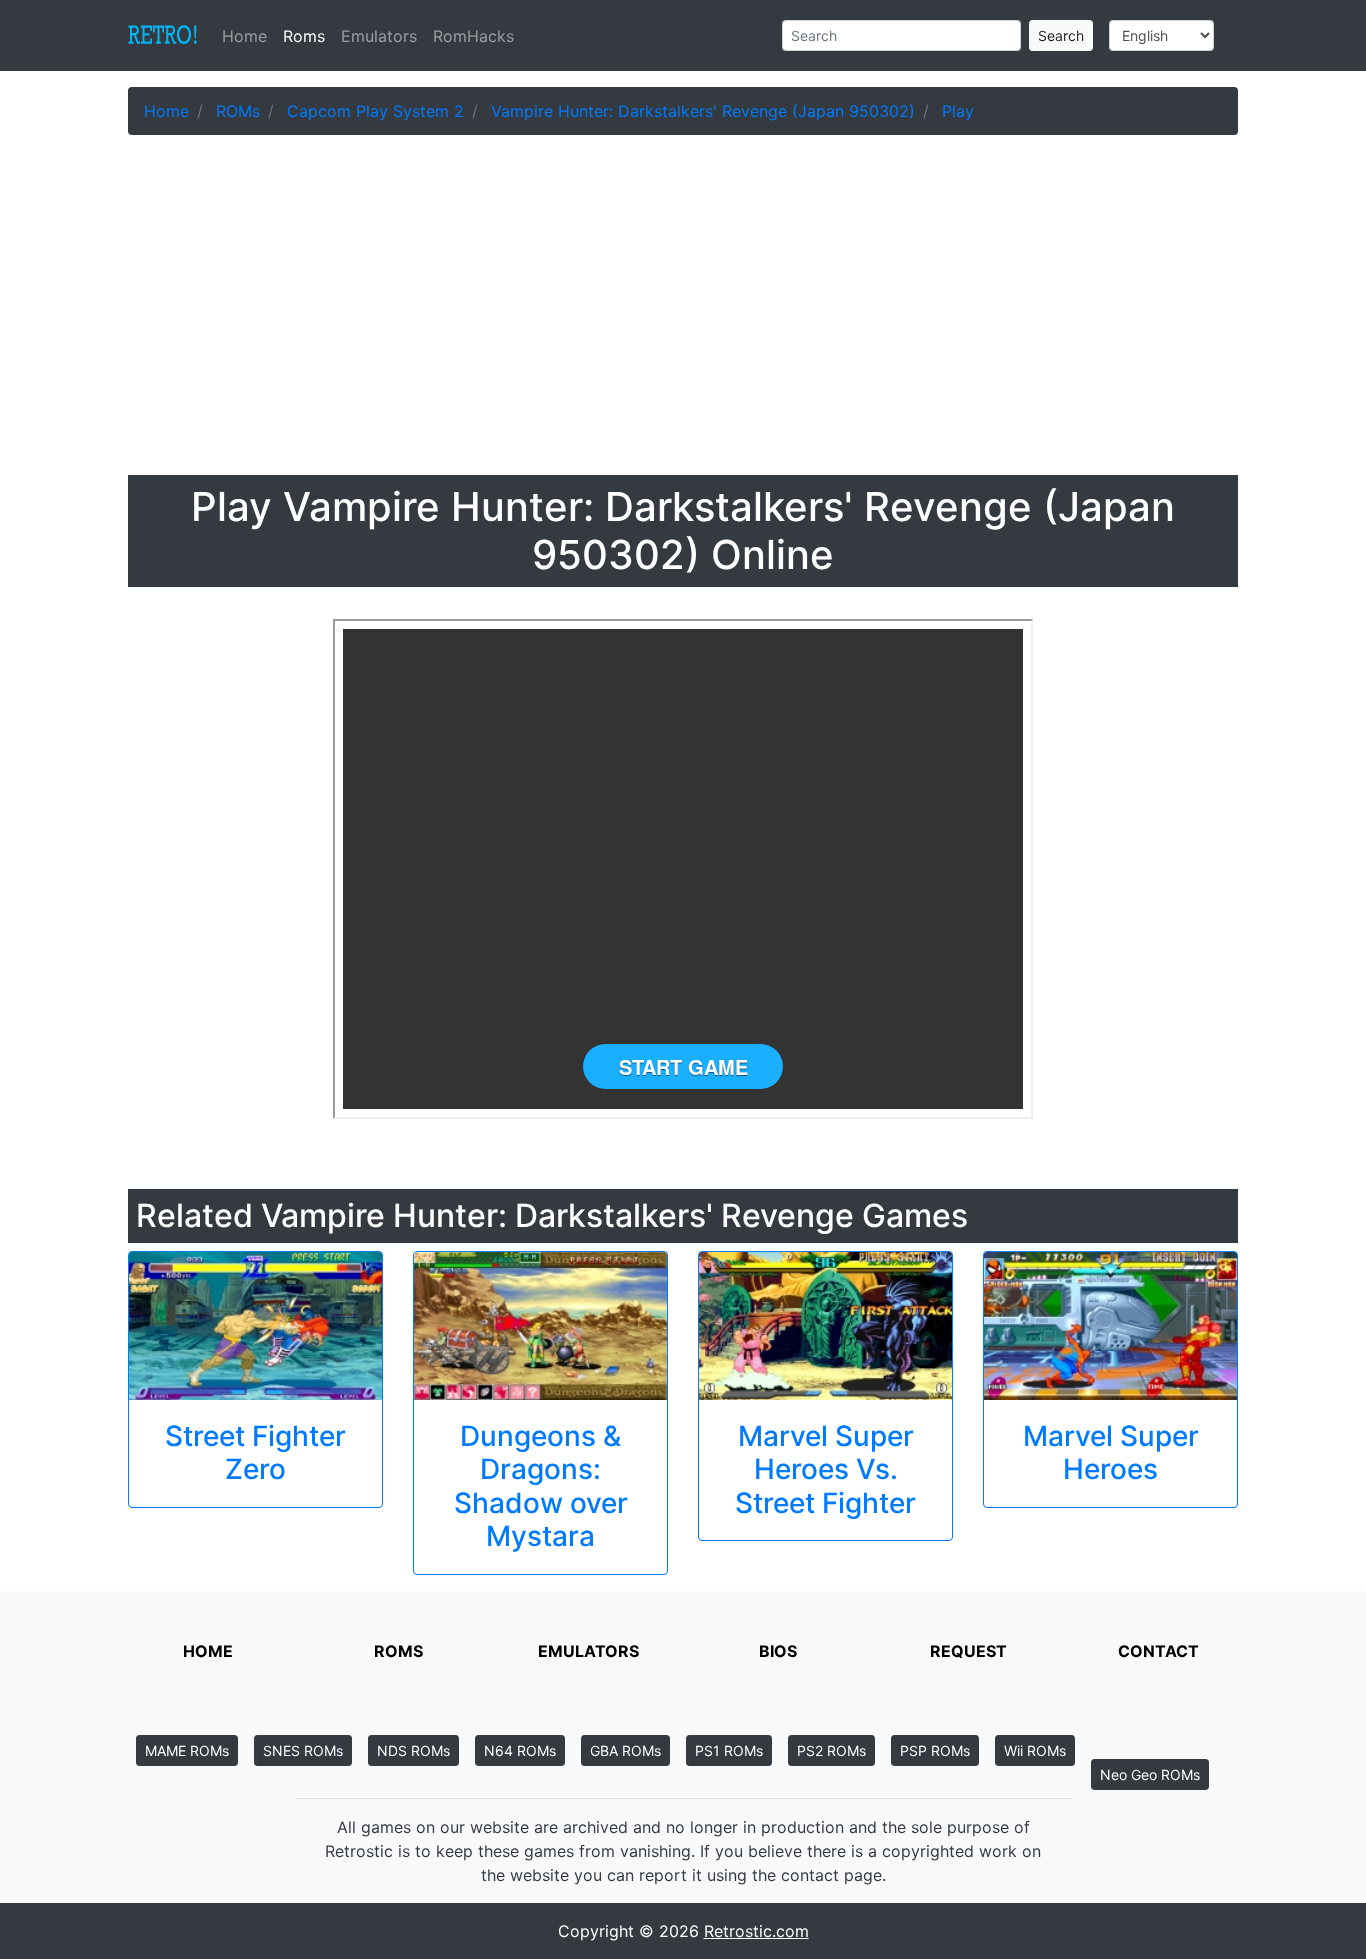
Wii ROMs (1035, 1750)
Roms (304, 36)
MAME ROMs (187, 1750)
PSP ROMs (935, 1750)
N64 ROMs (520, 1750)
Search (1061, 35)
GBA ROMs (625, 1750)
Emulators (379, 36)
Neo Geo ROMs (1150, 1774)
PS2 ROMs (831, 1750)
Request (968, 1651)
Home (248, 36)
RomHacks (473, 36)
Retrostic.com (756, 1931)
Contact (1158, 1651)
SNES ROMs (303, 1750)
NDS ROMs (413, 1750)
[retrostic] (163, 36)
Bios (778, 1651)
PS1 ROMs (729, 1750)
